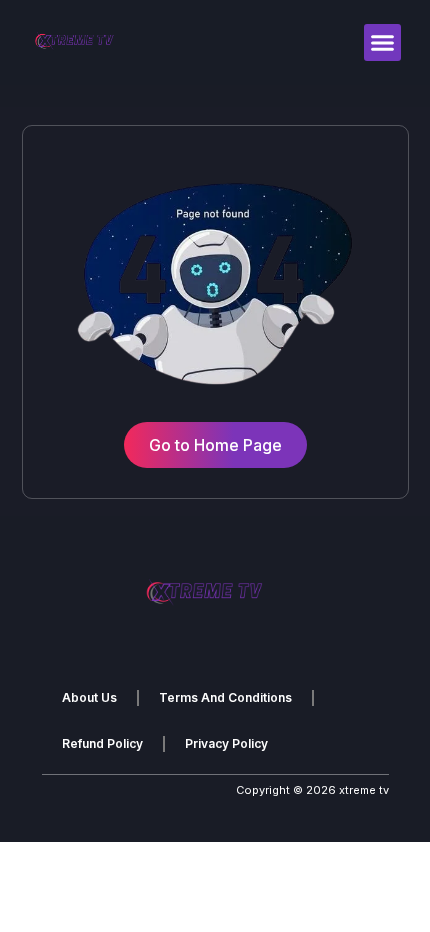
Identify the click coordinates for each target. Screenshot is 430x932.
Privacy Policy (226, 743)
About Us (89, 697)
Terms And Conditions (225, 697)
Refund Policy (102, 743)
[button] (383, 43)
